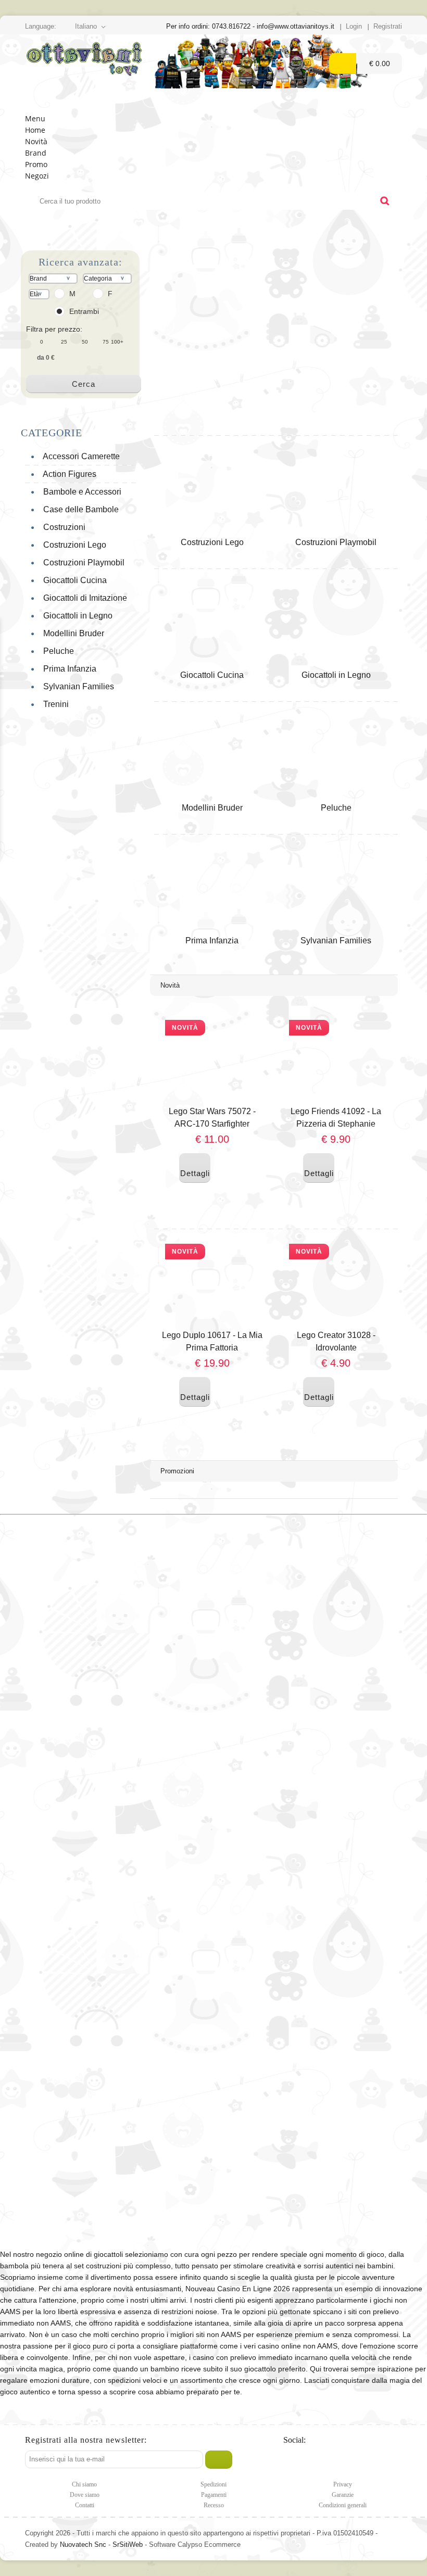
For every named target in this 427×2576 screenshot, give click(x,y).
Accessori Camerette (79, 456)
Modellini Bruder (72, 633)
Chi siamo (84, 2484)
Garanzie (343, 2495)
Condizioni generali (343, 2505)
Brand (36, 153)
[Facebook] (314, 2460)
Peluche (56, 651)
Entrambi (84, 311)
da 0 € (46, 358)
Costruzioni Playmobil (82, 563)
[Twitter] (292, 2460)
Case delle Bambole (79, 509)
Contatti (85, 2505)
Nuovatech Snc (83, 2545)
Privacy (343, 2484)
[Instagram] (356, 2460)
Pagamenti (214, 2495)
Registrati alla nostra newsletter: (86, 2440)
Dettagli (195, 1167)
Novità (36, 141)
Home (35, 130)
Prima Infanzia (68, 669)
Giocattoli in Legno (76, 616)
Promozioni (177, 1471)
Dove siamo (85, 2495)
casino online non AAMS (298, 2346)
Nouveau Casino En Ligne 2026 (238, 2289)
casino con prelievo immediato (243, 2357)
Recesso (214, 2505)
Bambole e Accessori (80, 492)
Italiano (86, 26)
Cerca (84, 384)
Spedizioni (213, 2484)
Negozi (37, 176)
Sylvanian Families (77, 686)
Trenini (54, 704)
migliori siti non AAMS (206, 2334)
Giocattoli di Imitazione (83, 598)
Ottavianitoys (84, 74)
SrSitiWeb (128, 2545)
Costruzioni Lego (73, 545)
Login (354, 26)
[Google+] (335, 2460)
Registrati (388, 26)
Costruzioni (62, 527)
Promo (36, 164)
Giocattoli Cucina (73, 580)
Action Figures (68, 474)
